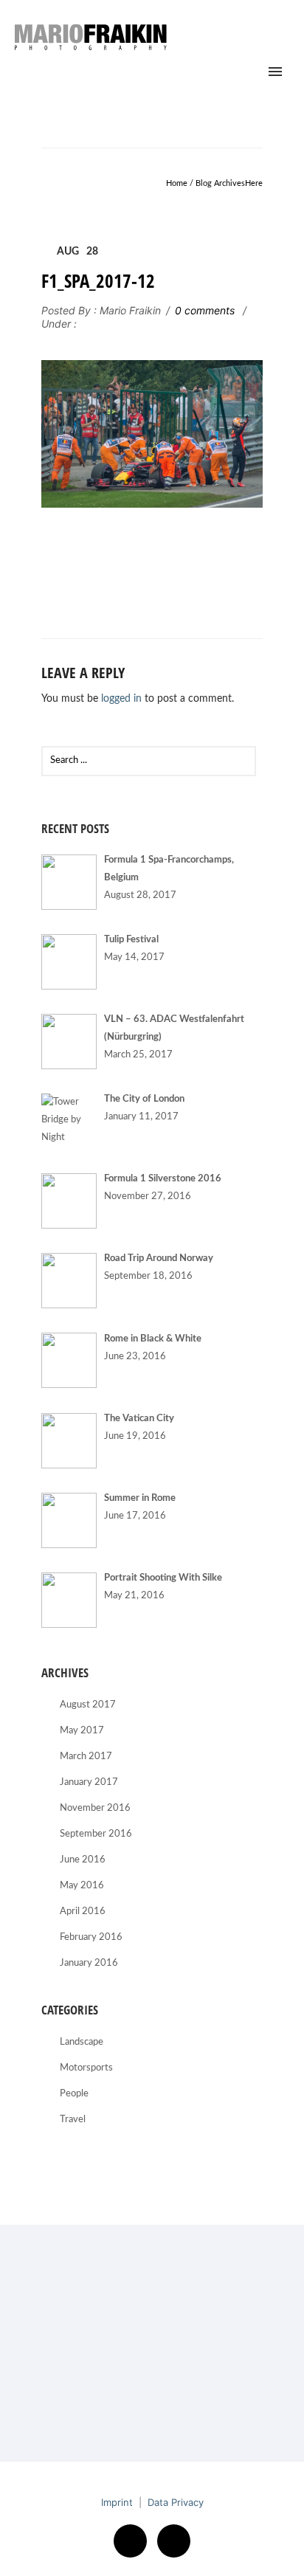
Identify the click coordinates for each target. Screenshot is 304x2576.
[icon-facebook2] (134, 2541)
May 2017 (82, 1731)
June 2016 (83, 1860)
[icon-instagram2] (174, 2541)
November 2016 (95, 1808)
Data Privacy (176, 2502)
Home (177, 183)
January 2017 (89, 1782)
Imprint (117, 2502)
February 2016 (91, 1937)
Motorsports (86, 2068)
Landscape (82, 2042)
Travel (73, 2120)
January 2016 (89, 1963)
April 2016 (83, 1912)
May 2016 (82, 1886)
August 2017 (88, 1705)
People (74, 2094)
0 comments (205, 310)
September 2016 (96, 1834)
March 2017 (86, 1757)
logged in (121, 699)
